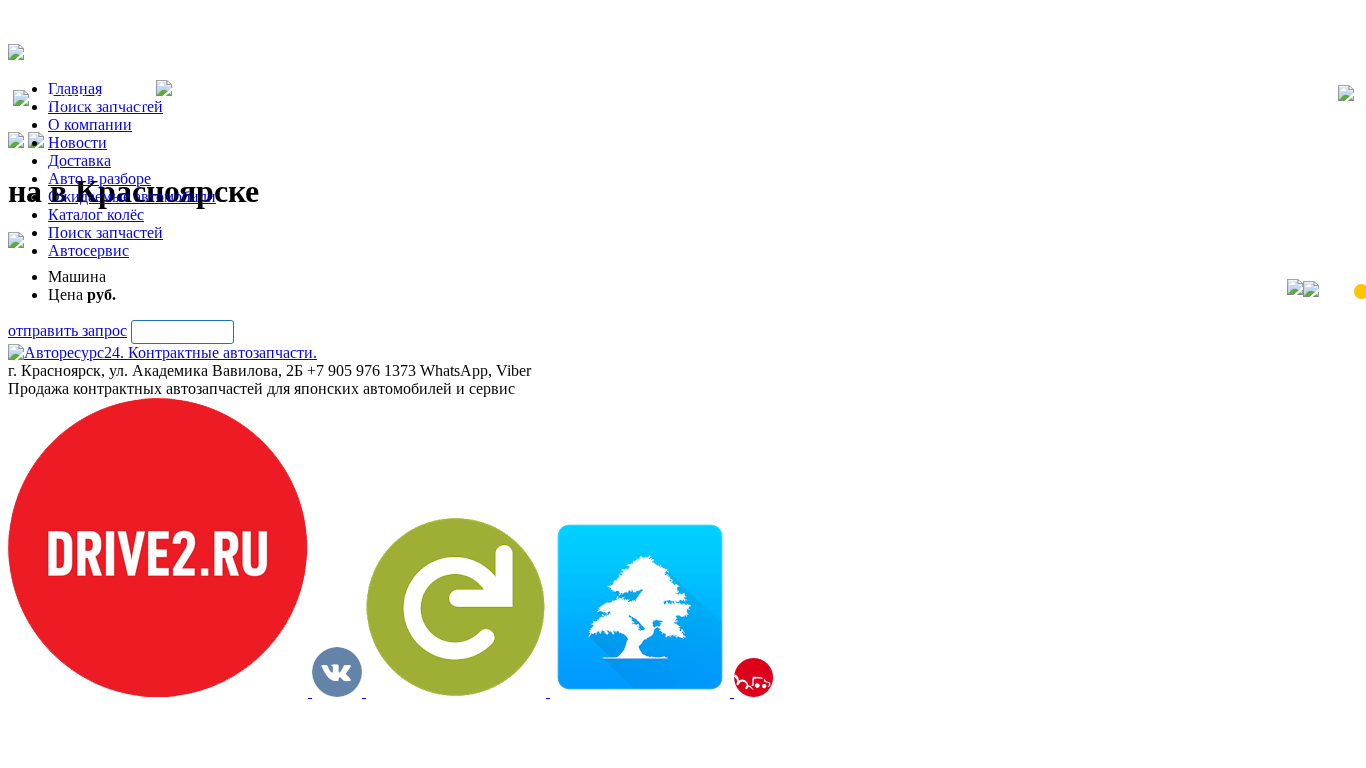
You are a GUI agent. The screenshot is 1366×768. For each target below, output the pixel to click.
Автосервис (88, 250)
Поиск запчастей (105, 232)
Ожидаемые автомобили (132, 196)
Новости (77, 142)
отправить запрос (67, 330)
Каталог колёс (96, 214)
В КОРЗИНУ (182, 331)
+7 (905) (92, 100)
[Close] (1346, 95)
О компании (90, 124)
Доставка (79, 160)
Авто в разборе (99, 178)
